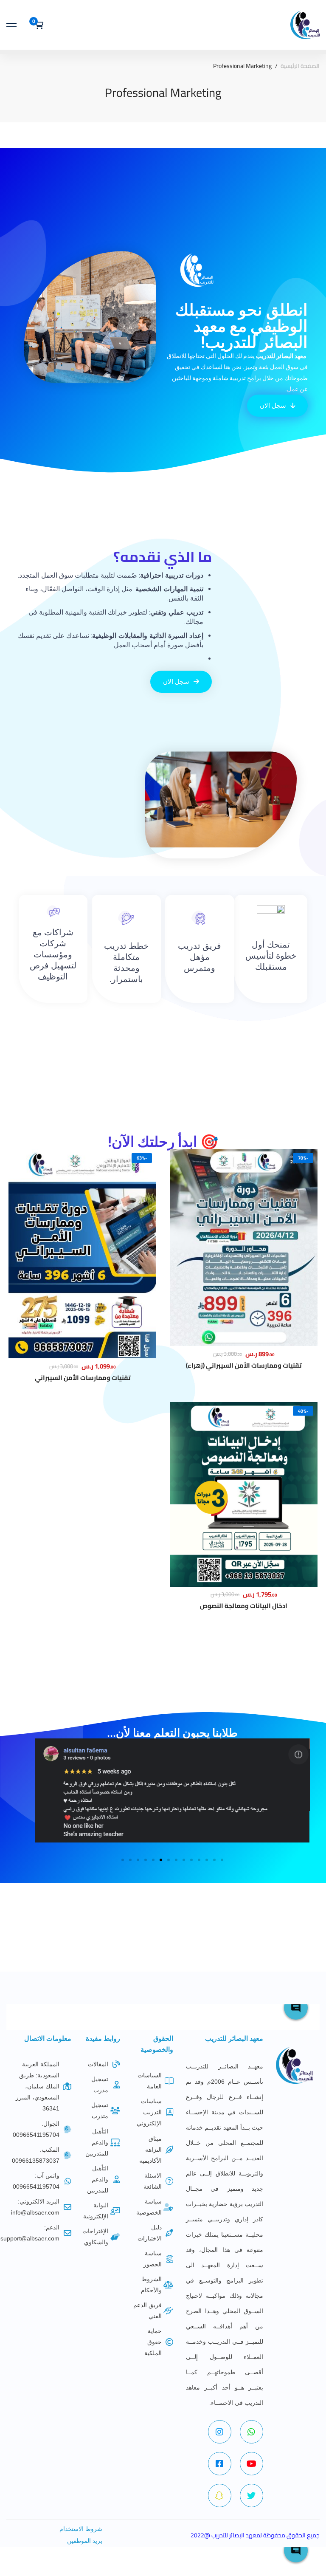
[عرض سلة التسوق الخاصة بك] (36, 25)
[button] (123, 1860)
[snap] (220, 2496)
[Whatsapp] (252, 2432)
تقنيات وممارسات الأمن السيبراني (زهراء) (244, 1365)
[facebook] (220, 2464)
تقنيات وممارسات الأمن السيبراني (83, 1378)
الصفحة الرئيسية (300, 66)
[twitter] (252, 2496)
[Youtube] (252, 2464)
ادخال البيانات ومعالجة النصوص (244, 1606)
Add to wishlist (244, 1261)
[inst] (220, 2432)
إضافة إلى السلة (244, 1234)
